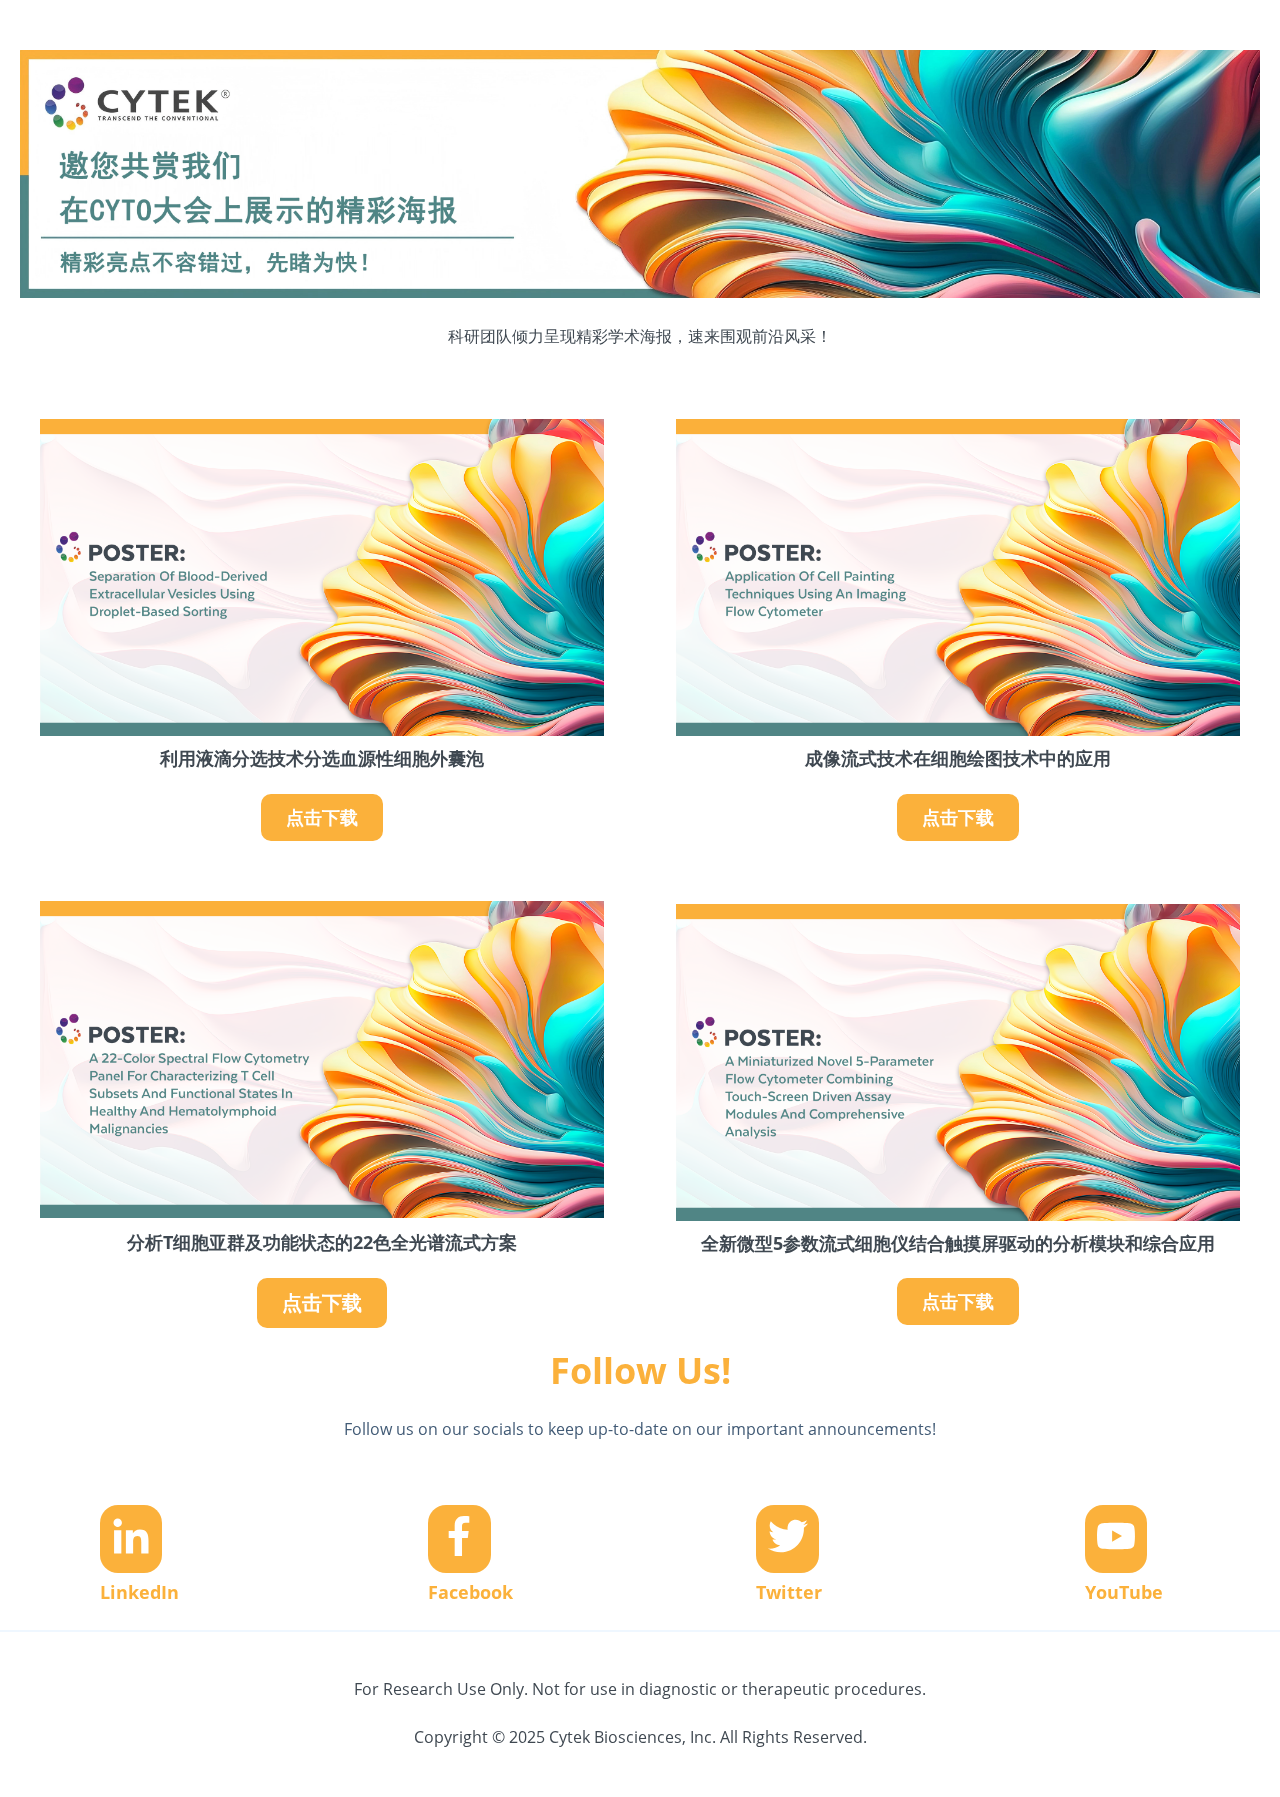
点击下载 (322, 817)
